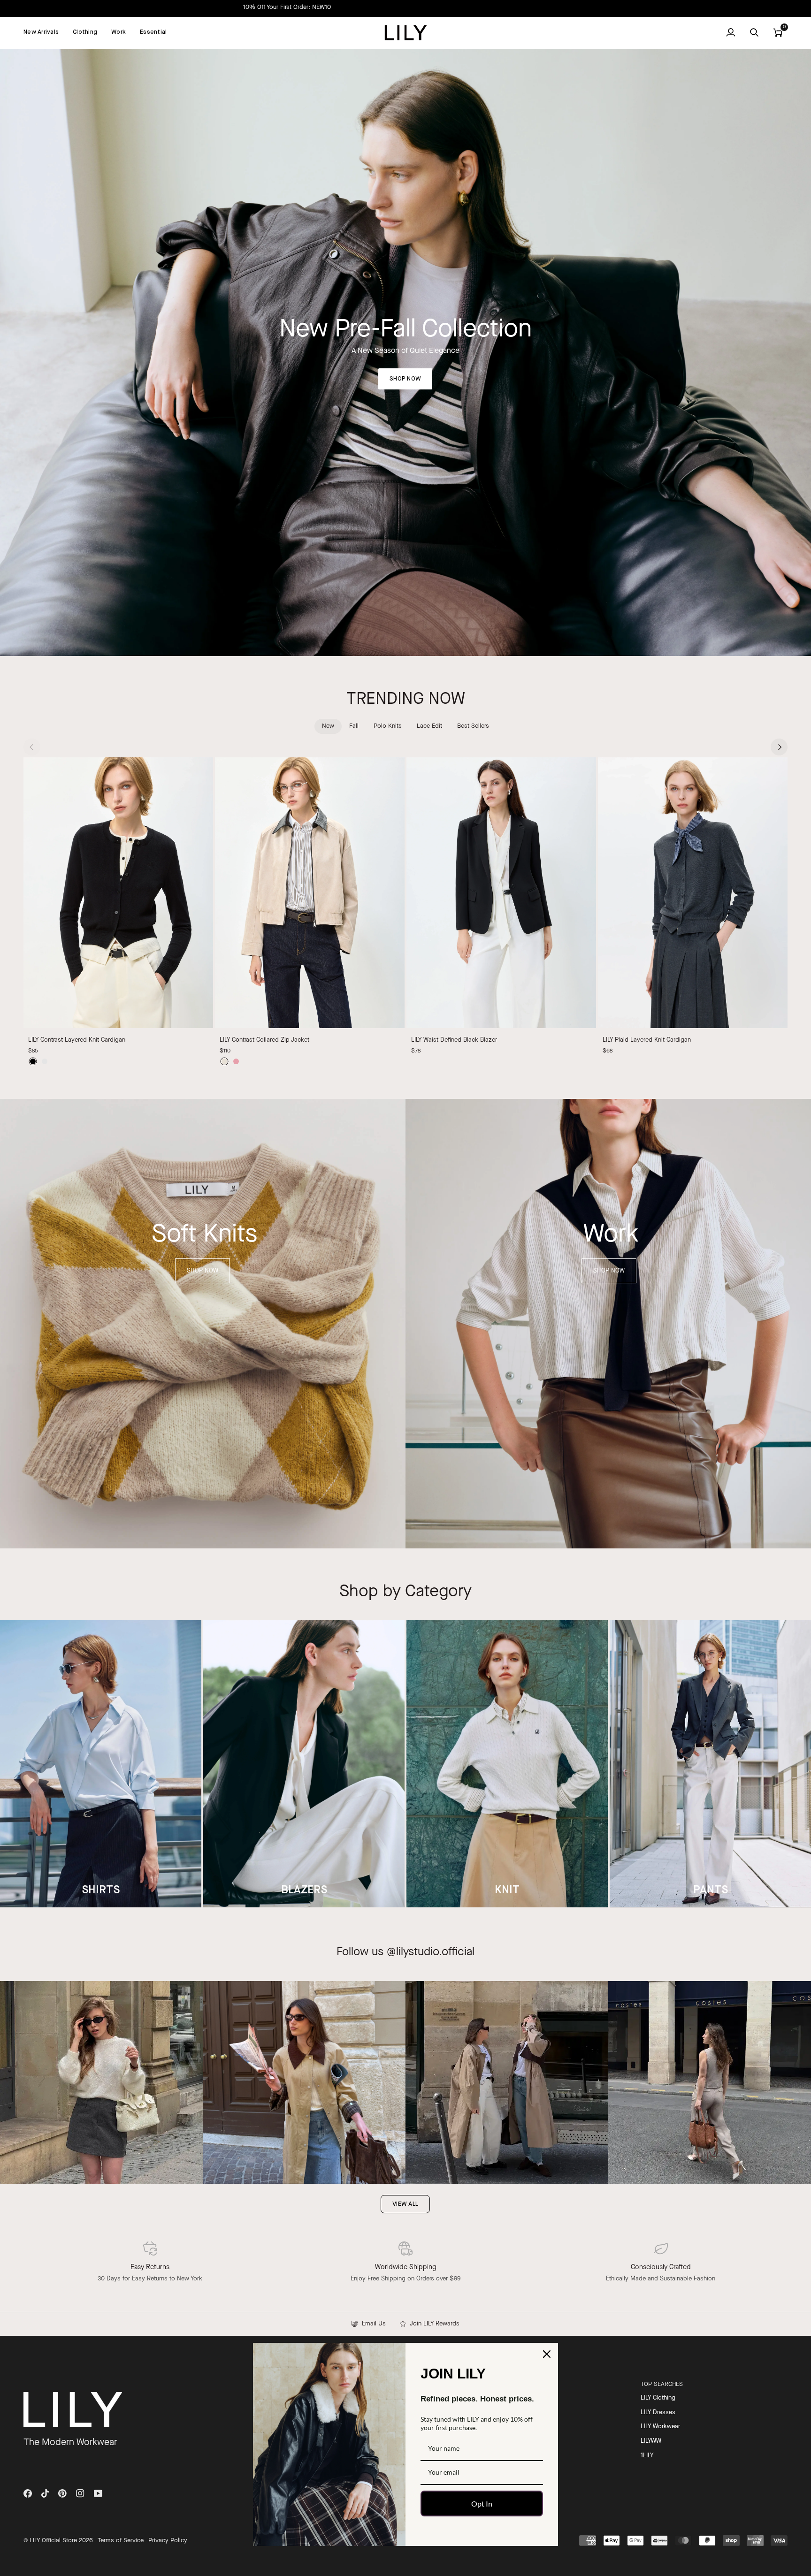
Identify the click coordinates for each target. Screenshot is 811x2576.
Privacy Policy (168, 2541)
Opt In (482, 2504)
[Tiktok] (45, 2493)
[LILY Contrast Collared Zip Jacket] (310, 893)
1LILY (647, 2456)
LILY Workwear (660, 2427)
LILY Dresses (658, 2412)
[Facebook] (28, 2493)
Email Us (372, 2324)
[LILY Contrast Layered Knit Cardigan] (118, 893)
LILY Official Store (53, 2541)
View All (405, 2204)
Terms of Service (121, 2541)
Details (467, 7)
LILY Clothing (658, 2398)
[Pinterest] (62, 2493)
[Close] (547, 2354)
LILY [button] (497, 2384)
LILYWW (651, 2441)
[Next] (779, 747)
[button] (85, 33)
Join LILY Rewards (433, 2324)
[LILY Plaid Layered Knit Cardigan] (693, 893)
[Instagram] (80, 2493)
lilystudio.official (435, 1952)
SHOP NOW (405, 379)
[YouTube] (98, 2493)
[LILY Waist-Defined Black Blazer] (501, 893)
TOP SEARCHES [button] (662, 2384)
